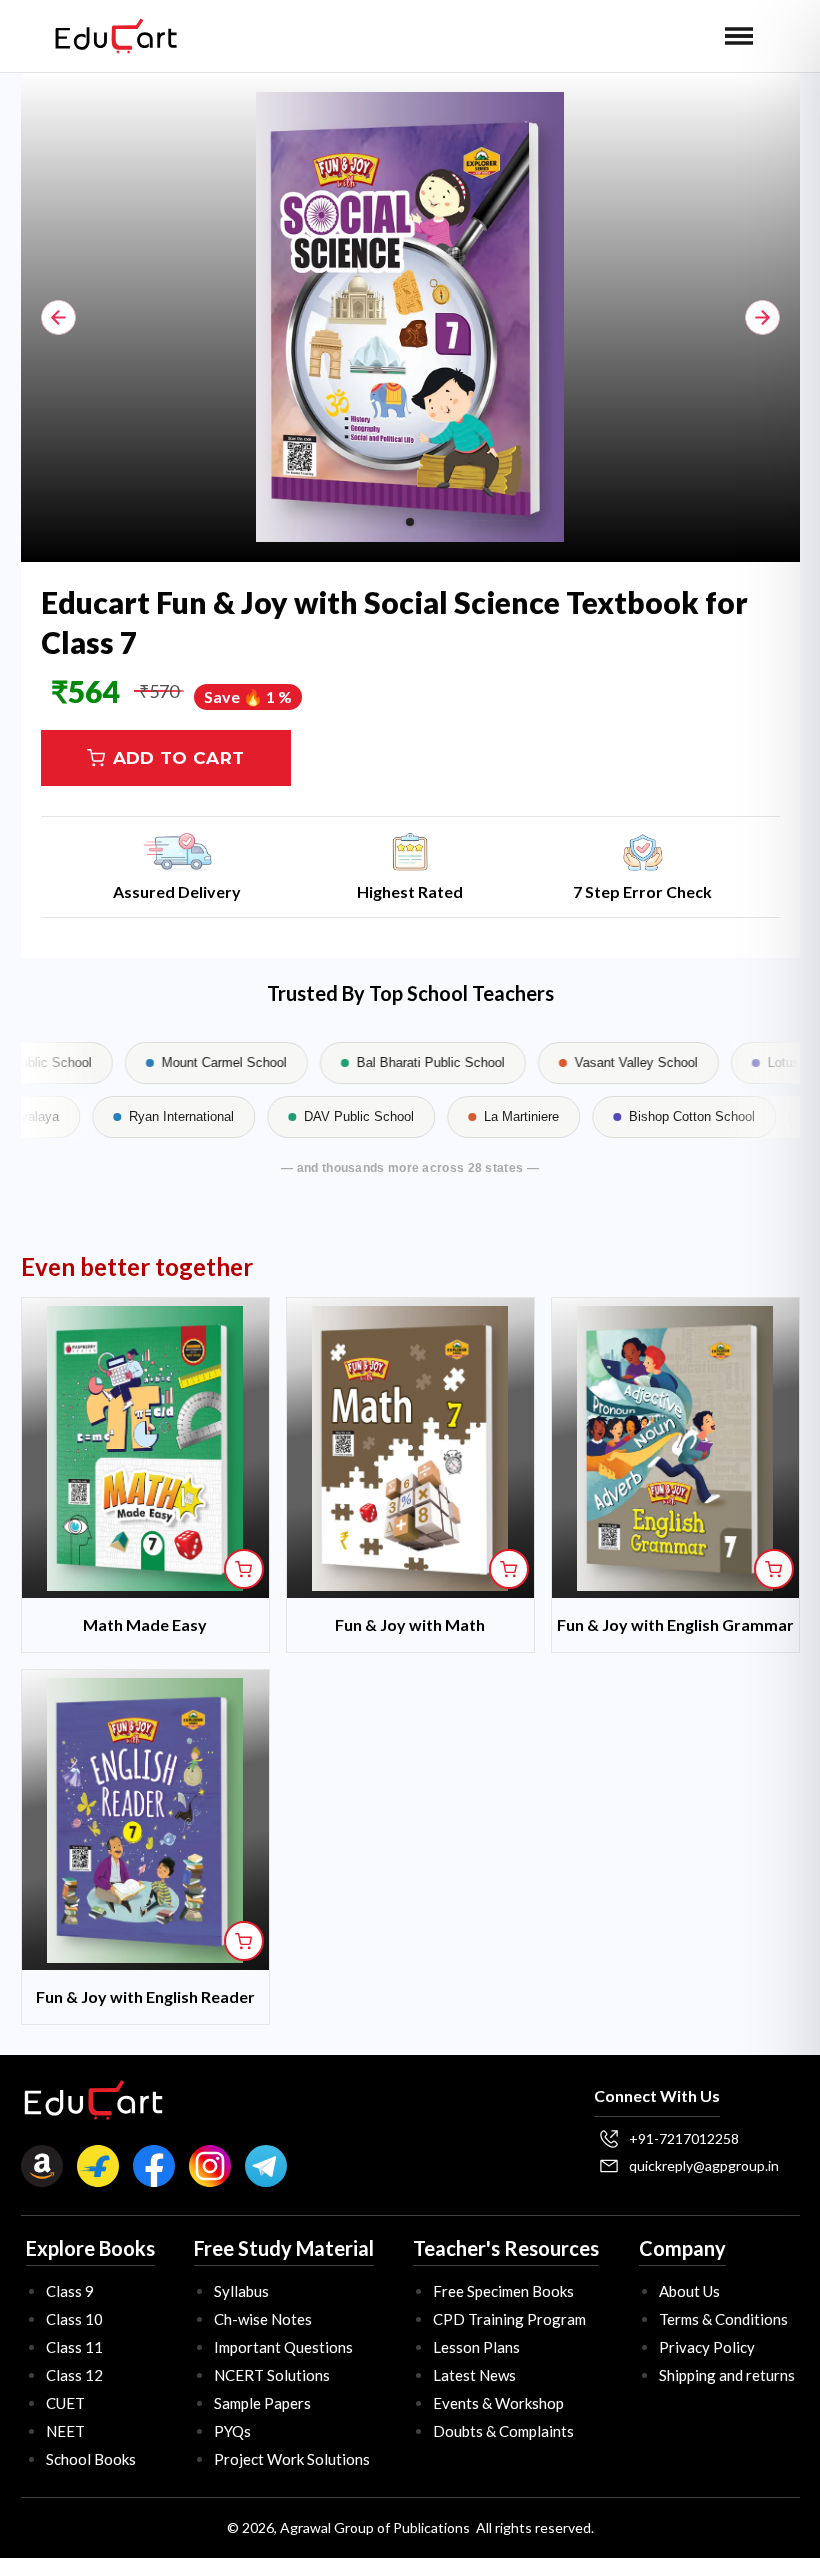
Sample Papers (262, 2403)
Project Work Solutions (292, 2459)
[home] (116, 36)
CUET (65, 2403)
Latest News (474, 2375)
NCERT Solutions (272, 2375)
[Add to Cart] (244, 1569)
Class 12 (74, 2375)
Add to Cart (179, 758)
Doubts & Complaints (503, 2431)
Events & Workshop (498, 2403)
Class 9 (70, 2291)
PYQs (232, 2431)
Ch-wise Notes (263, 2319)
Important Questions (283, 2347)
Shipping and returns (727, 2375)
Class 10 (74, 2319)
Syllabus (241, 2291)
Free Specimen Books (503, 2291)
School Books (91, 2459)
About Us (689, 2291)
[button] (739, 36)
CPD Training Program (509, 2319)
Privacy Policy (707, 2347)
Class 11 (74, 2347)
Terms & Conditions (723, 2319)
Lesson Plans (476, 2347)
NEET (65, 2431)
